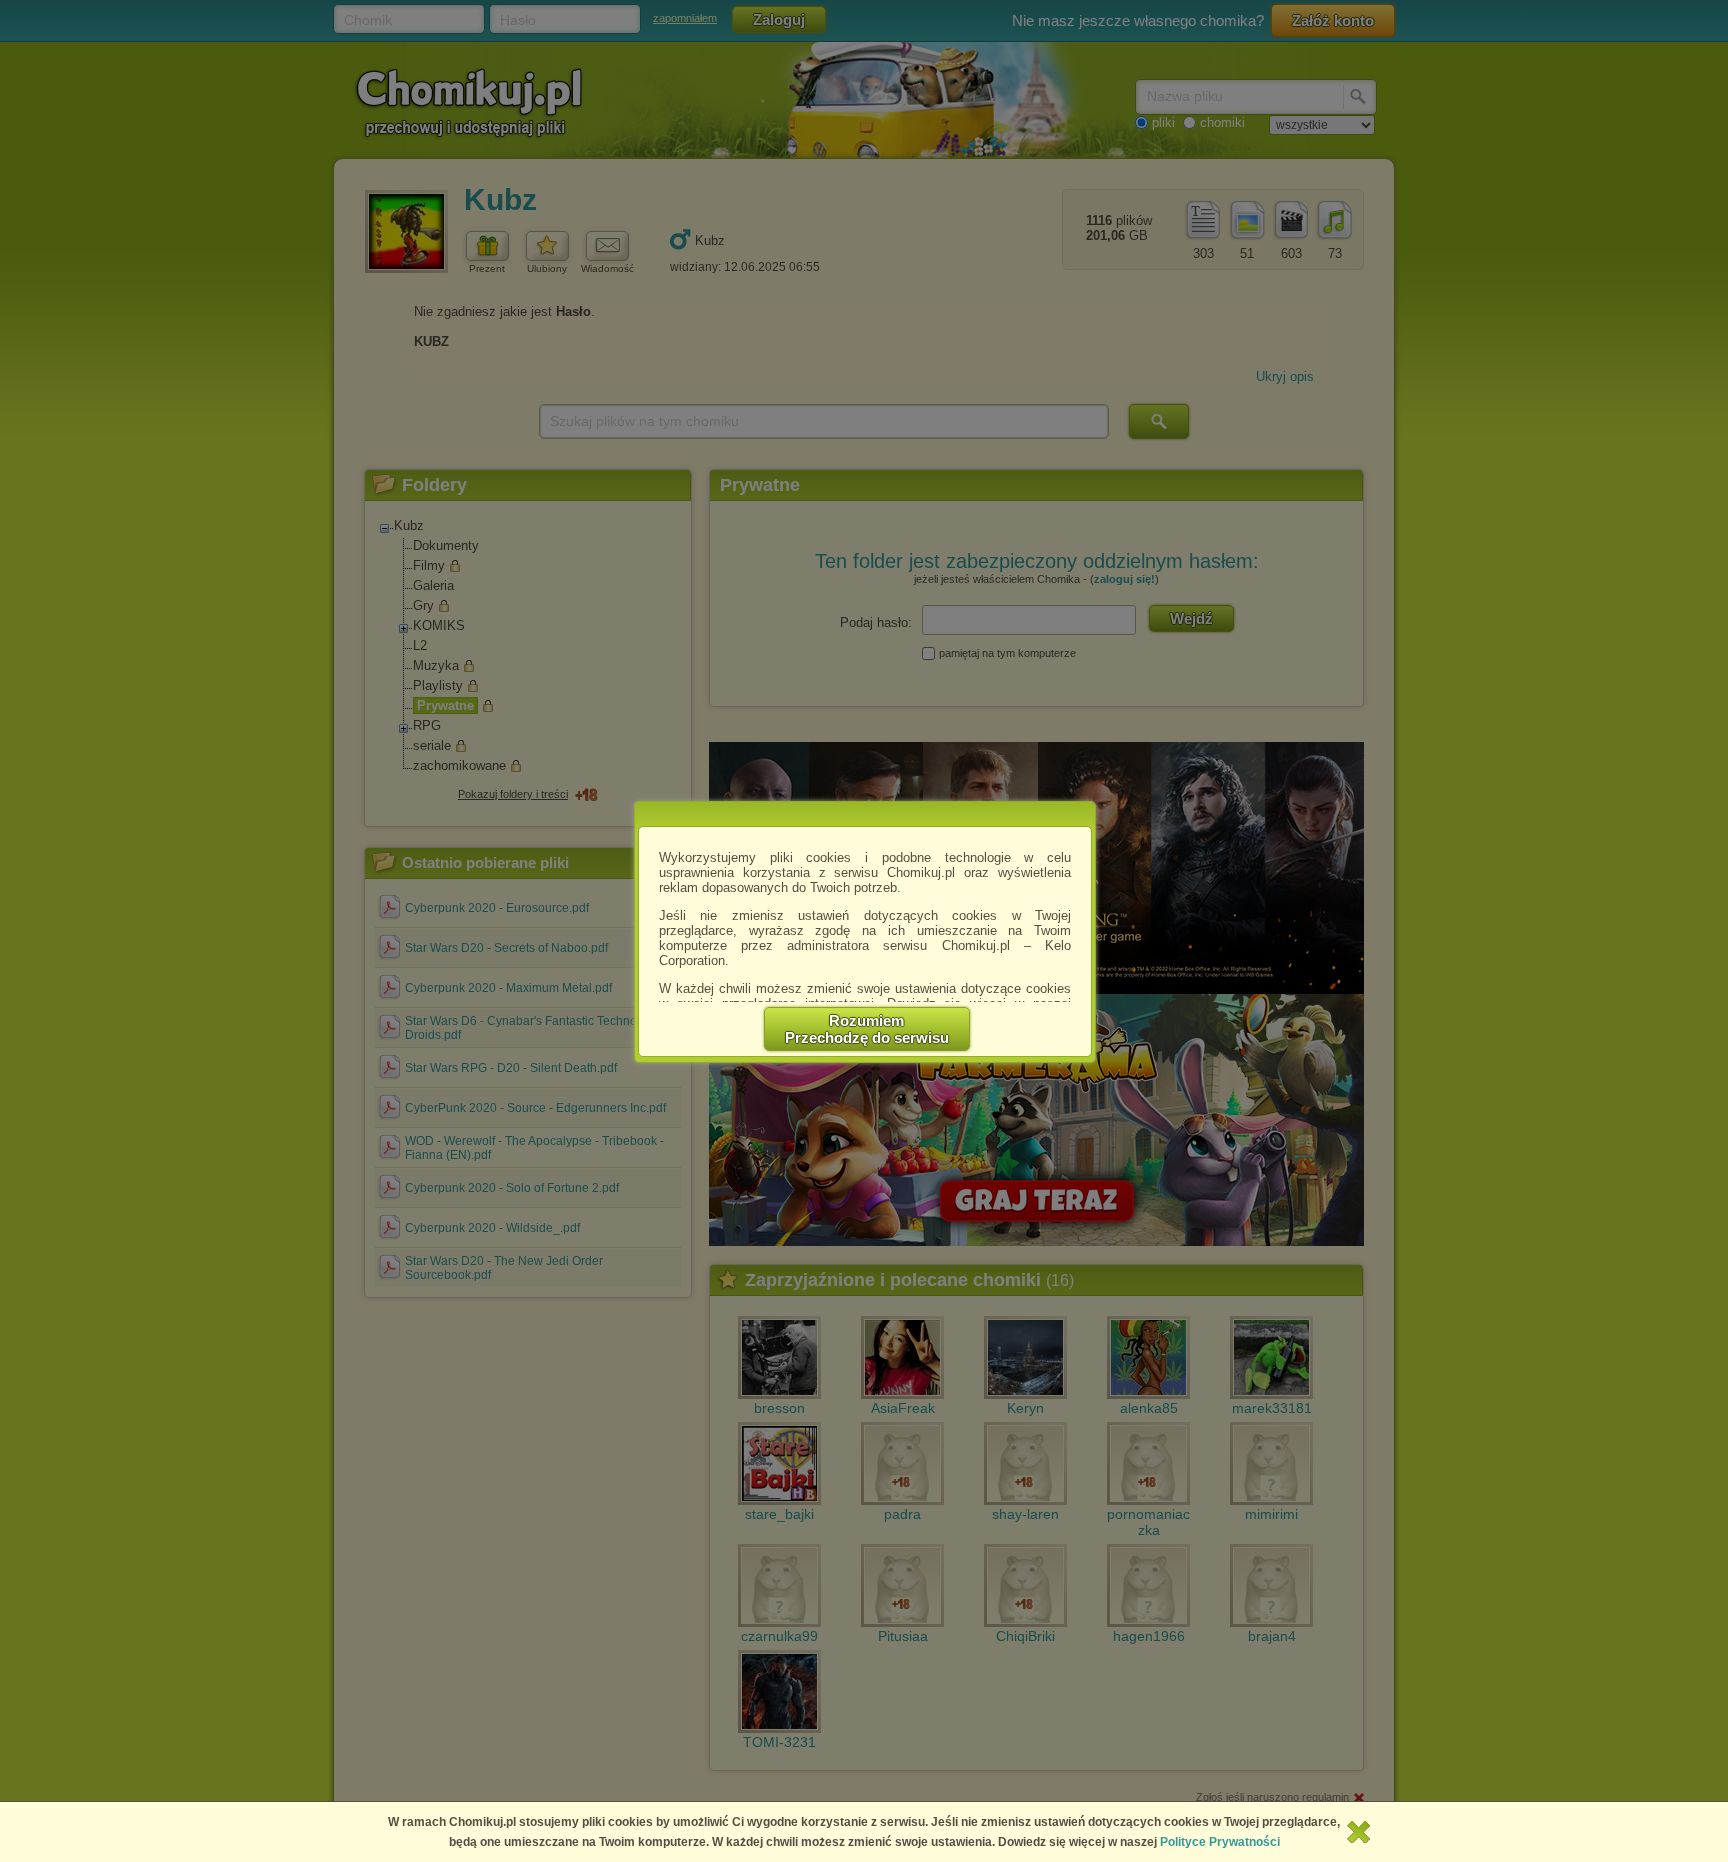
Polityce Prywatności (1220, 1842)
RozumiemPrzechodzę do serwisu (867, 1029)
